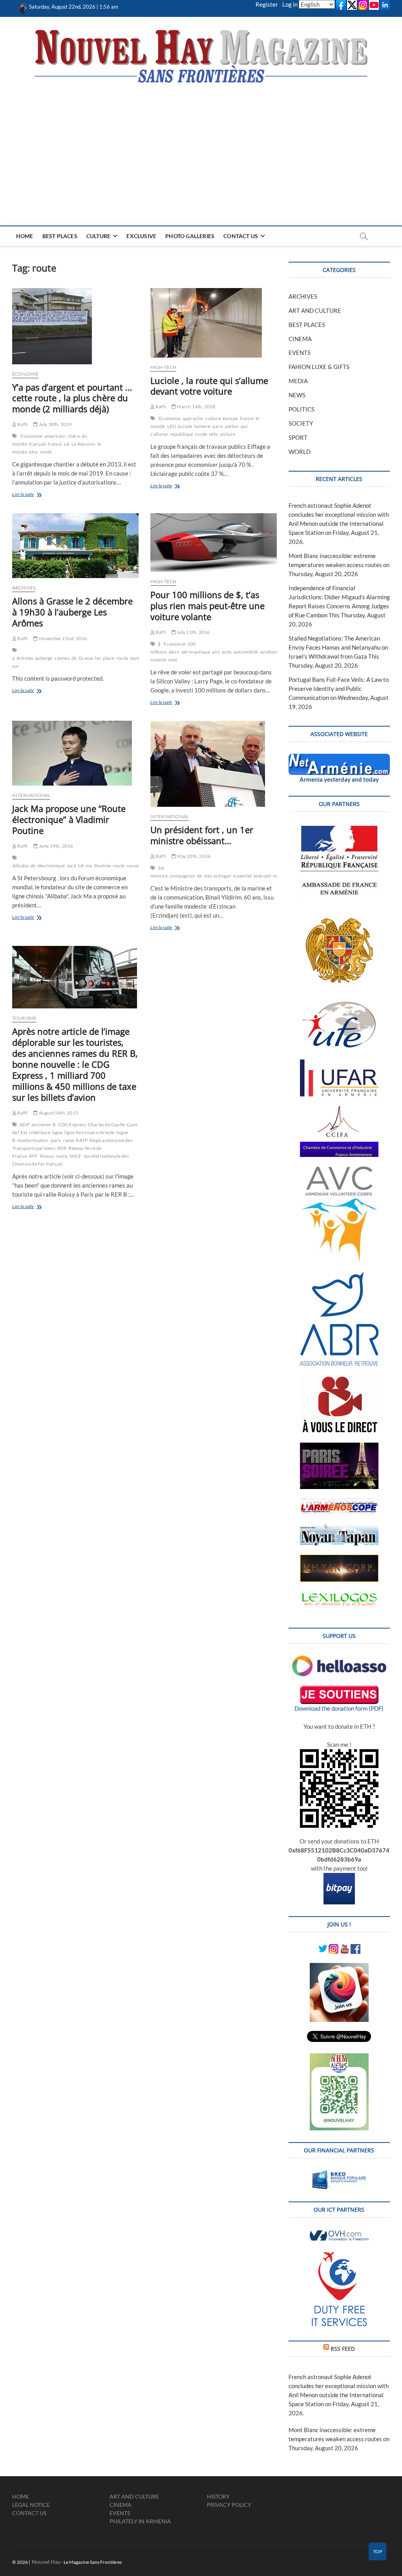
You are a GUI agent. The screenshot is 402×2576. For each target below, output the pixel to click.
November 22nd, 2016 (62, 638)
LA (67, 444)
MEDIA (298, 381)
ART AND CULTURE (315, 310)
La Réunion (83, 444)
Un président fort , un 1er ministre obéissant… (202, 835)
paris (218, 426)
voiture (227, 434)
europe (230, 418)
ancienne (41, 1125)
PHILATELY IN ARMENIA (140, 2521)
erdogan (222, 876)
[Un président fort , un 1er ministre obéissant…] (214, 764)
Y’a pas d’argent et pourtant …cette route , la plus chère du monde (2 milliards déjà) (72, 398)
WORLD (300, 452)
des (208, 876)
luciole (185, 426)
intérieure (40, 1132)
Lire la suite (31, 495)
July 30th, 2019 (55, 424)
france (55, 444)
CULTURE (98, 236)
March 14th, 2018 (196, 407)
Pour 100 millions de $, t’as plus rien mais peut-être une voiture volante (207, 606)
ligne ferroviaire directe (89, 1132)
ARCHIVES (24, 588)
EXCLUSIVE (141, 236)
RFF (34, 1156)
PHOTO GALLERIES (190, 236)
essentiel (242, 876)
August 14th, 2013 (58, 1113)
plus (34, 452)
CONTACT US (241, 236)
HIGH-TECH (164, 367)
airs (216, 652)
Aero (174, 652)
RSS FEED (343, 2349)
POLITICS (301, 409)
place (109, 658)
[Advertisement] (201, 143)
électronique (51, 866)
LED (172, 426)
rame (69, 1140)
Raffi (22, 424)
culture (213, 418)
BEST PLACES (60, 236)
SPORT (298, 437)
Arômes (25, 658)
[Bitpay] (339, 1877)
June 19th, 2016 (55, 846)
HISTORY (218, 2496)
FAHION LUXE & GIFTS (319, 367)
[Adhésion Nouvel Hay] (339, 1660)
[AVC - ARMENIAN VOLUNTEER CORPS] (339, 1170)
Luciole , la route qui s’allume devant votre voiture (209, 386)
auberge (44, 658)
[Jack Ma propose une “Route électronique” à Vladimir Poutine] (75, 753)
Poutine (102, 866)
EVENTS (300, 353)
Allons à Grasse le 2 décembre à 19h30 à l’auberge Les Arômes (72, 612)
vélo (213, 434)
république (181, 434)
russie (133, 866)
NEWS (297, 395)
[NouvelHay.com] (23, 7)
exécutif (262, 876)
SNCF (76, 1156)
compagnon (182, 876)
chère (74, 436)
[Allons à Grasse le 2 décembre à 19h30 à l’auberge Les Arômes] (75, 546)
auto (227, 652)
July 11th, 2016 (193, 632)
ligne (57, 1132)
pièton (232, 426)
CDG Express (72, 1125)
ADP (25, 1125)
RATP (82, 1140)
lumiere (202, 426)
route (46, 452)
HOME (25, 236)
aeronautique (196, 652)
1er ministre (159, 872)
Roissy (47, 1156)
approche (193, 418)
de (74, 658)
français (38, 444)
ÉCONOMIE (26, 374)
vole (173, 660)
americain (55, 436)
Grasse (86, 658)
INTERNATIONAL (31, 795)
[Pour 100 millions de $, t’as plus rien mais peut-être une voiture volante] (214, 543)
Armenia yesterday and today (339, 779)
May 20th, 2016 (193, 856)
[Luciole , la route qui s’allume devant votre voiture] (214, 323)
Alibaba (20, 866)
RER (62, 1148)
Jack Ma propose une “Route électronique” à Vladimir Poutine (69, 819)
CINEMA (300, 339)
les (98, 658)
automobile (246, 652)
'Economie (31, 436)
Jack (71, 866)
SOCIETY (301, 423)
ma (89, 866)
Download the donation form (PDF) (339, 1708)
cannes (62, 658)
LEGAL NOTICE (31, 2505)
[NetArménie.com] (339, 758)
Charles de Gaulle (106, 1125)
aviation (269, 652)
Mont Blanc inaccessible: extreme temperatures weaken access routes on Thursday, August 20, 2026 (339, 565)
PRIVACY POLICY (229, 2505)
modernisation (33, 1140)
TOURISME (25, 1018)
